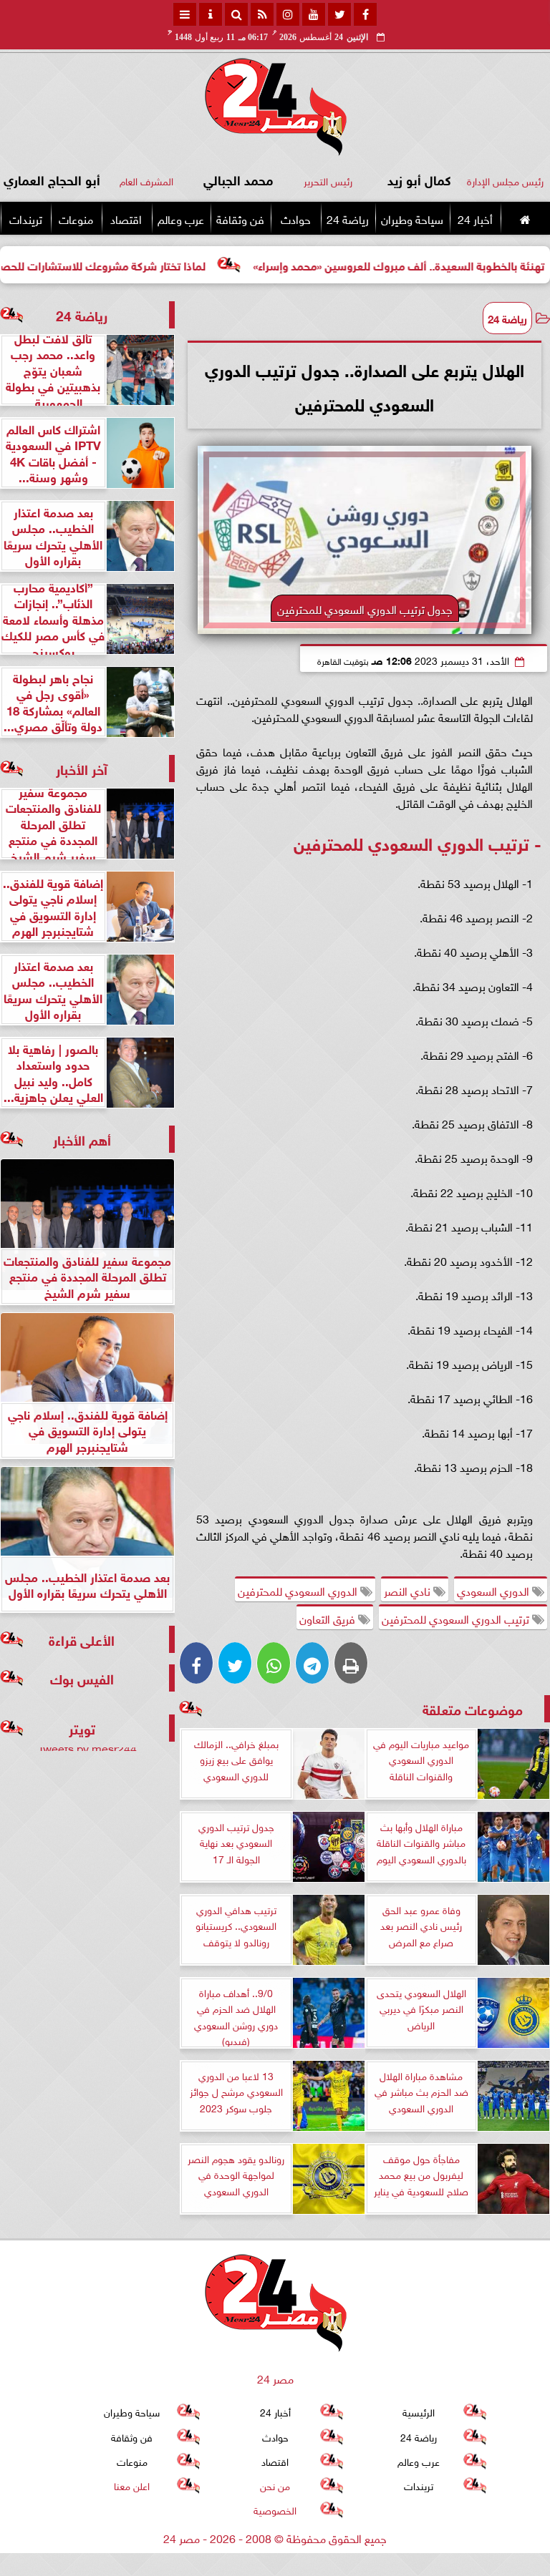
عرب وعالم (181, 218)
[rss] (262, 14)
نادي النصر (409, 1590)
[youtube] (314, 14)
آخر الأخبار (82, 768)
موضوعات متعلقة (473, 1708)
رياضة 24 (348, 218)
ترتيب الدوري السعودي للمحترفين (457, 1618)
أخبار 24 (475, 218)
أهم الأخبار (82, 1139)
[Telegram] (312, 1663)
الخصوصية (275, 2510)
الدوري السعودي (494, 1590)
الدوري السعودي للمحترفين (299, 1590)
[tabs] (185, 14)
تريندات (26, 218)
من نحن (275, 2485)
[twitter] (339, 14)
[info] (211, 14)
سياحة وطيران (412, 218)
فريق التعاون (329, 1618)
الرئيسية (419, 2412)
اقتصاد (126, 218)
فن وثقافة (240, 218)
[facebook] (365, 14)
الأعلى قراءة (82, 1639)
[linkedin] (288, 14)
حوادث (296, 218)
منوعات (76, 218)
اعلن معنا (132, 2485)
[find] (236, 14)
